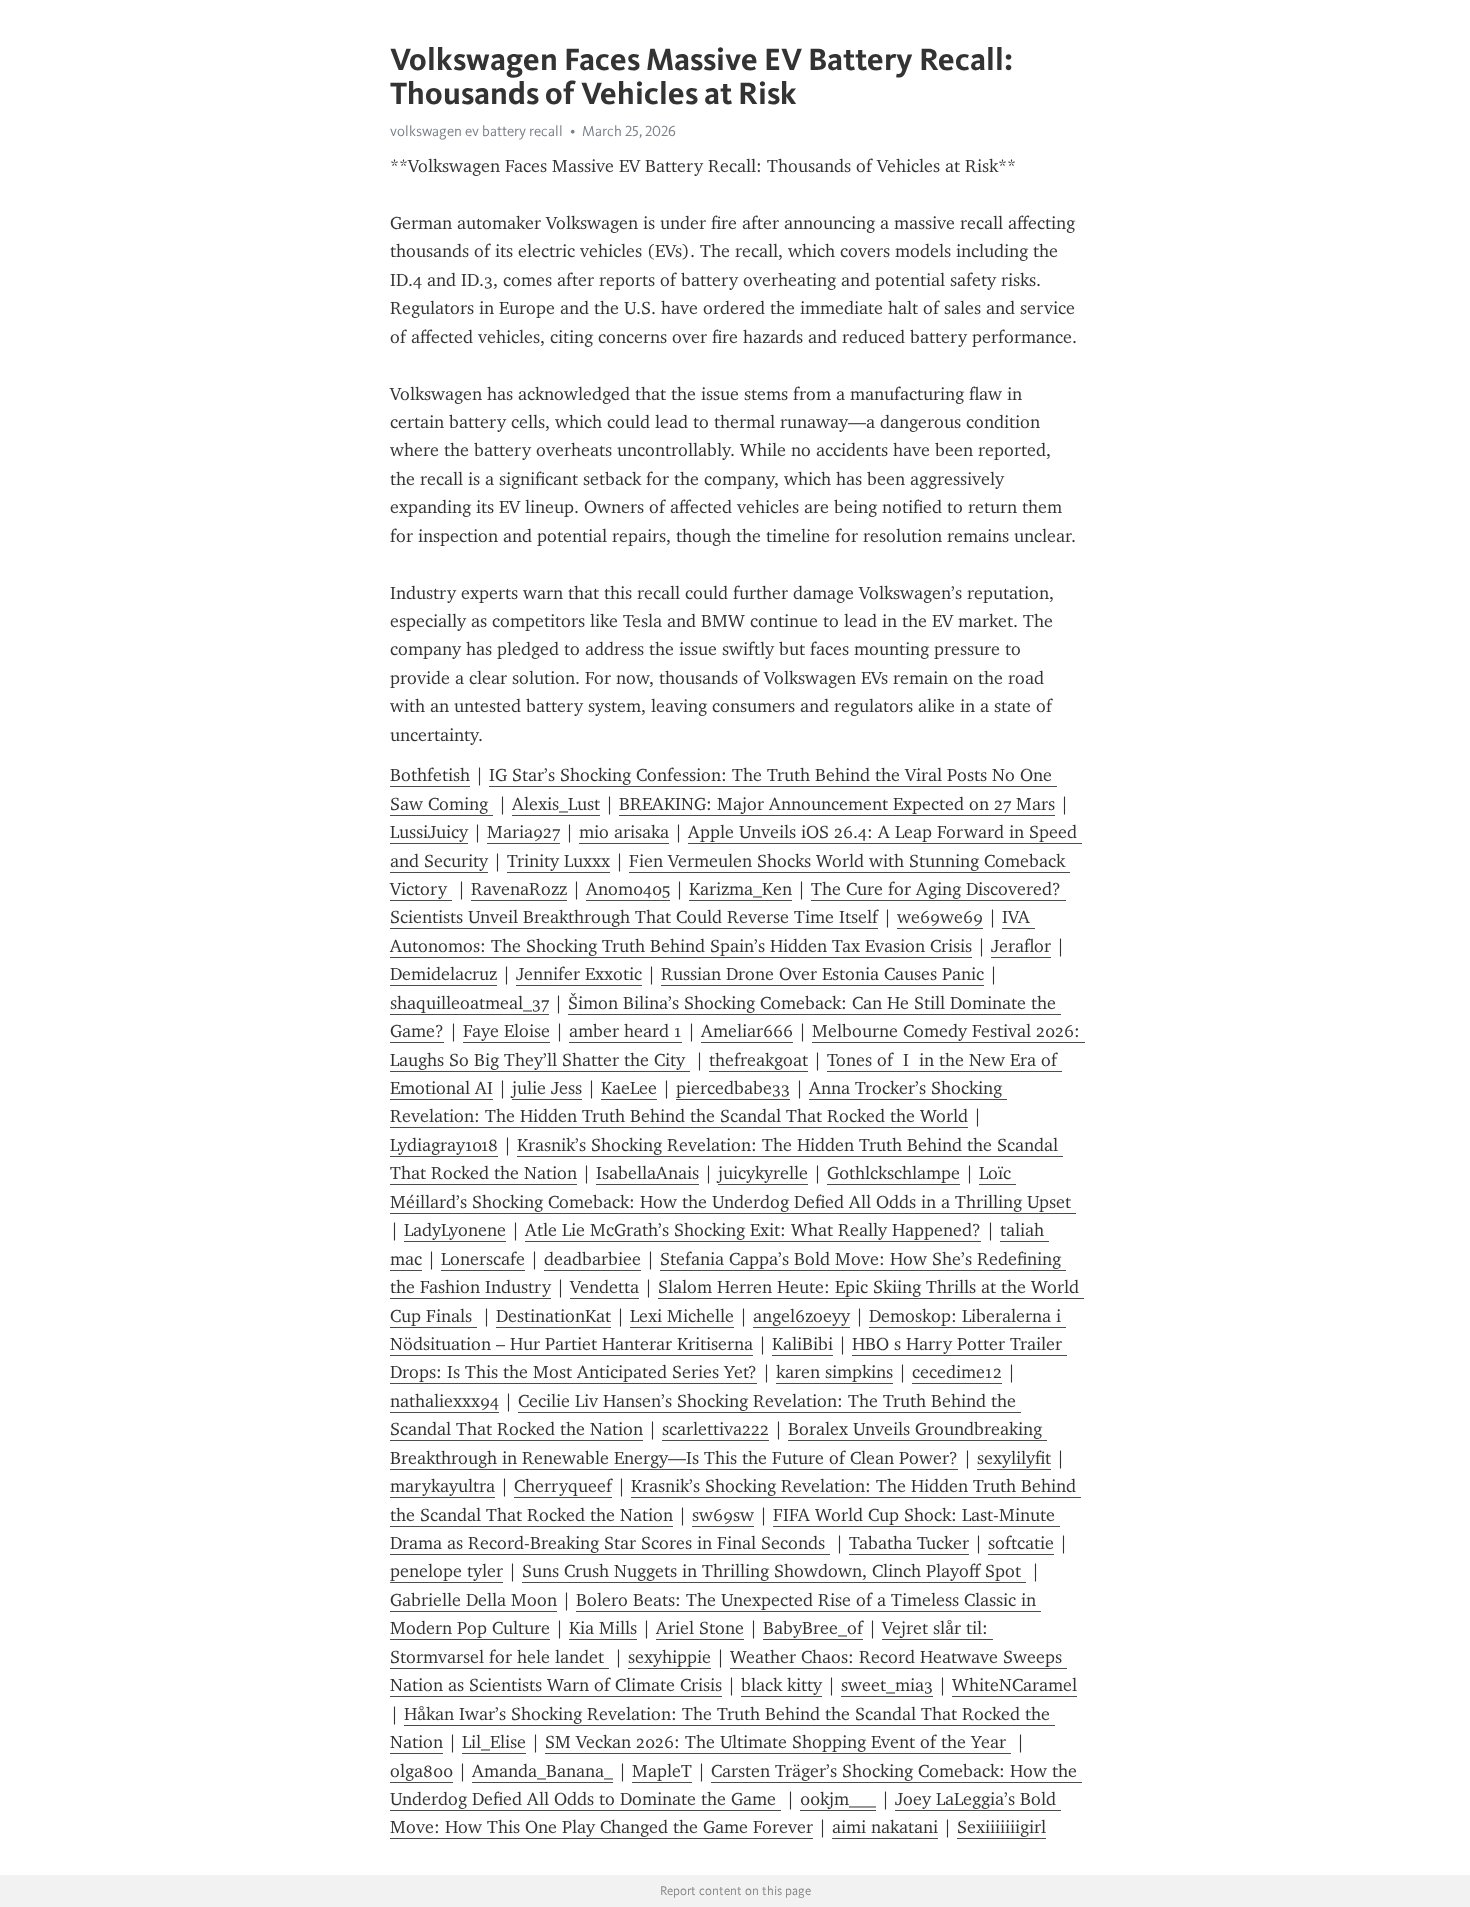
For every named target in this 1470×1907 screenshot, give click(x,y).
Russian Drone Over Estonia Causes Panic (822, 974)
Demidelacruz (443, 974)
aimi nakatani (885, 1827)
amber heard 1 (625, 1031)
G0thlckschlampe (893, 1173)
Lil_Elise (494, 1742)
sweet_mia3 (887, 1685)
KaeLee (629, 1088)
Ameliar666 (747, 1031)
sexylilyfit (1014, 1458)
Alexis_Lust (556, 804)
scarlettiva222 (715, 1429)
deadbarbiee (592, 1259)
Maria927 (523, 832)
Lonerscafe (483, 1259)
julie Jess (547, 1088)
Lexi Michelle (682, 1316)
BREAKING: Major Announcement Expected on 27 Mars (837, 804)
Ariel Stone (700, 1628)
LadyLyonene (455, 1230)
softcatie (1021, 1543)
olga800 (421, 1771)
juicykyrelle (763, 1173)
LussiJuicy (429, 832)
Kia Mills (603, 1628)
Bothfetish (430, 775)
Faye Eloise (506, 1031)
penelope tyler (446, 1571)
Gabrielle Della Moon (473, 1600)
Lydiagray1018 (444, 1145)
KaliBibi (802, 1344)
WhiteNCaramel (1014, 1685)
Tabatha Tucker (909, 1543)
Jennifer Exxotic (579, 974)
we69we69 (940, 917)
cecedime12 (957, 1372)
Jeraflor (1021, 946)
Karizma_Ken (740, 889)
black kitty (781, 1685)
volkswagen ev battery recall (476, 131)
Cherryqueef (563, 1486)
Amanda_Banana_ (542, 1771)
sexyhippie (669, 1657)
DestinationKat (553, 1316)
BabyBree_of (813, 1628)
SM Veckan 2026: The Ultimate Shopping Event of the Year (778, 1742)
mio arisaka (624, 832)
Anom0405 (628, 889)
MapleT (662, 1771)
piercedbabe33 (733, 1088)
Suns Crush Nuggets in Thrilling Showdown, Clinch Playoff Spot (774, 1571)
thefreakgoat (758, 1060)
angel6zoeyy (801, 1316)
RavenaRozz (519, 889)
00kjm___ (838, 1799)
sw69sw (723, 1515)
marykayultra (442, 1486)
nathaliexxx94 (444, 1401)
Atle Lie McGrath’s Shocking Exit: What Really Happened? (753, 1230)
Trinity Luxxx (558, 861)
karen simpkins (834, 1372)
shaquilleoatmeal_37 (469, 1003)
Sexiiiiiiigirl (1001, 1827)
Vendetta (604, 1287)
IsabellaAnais (647, 1173)
